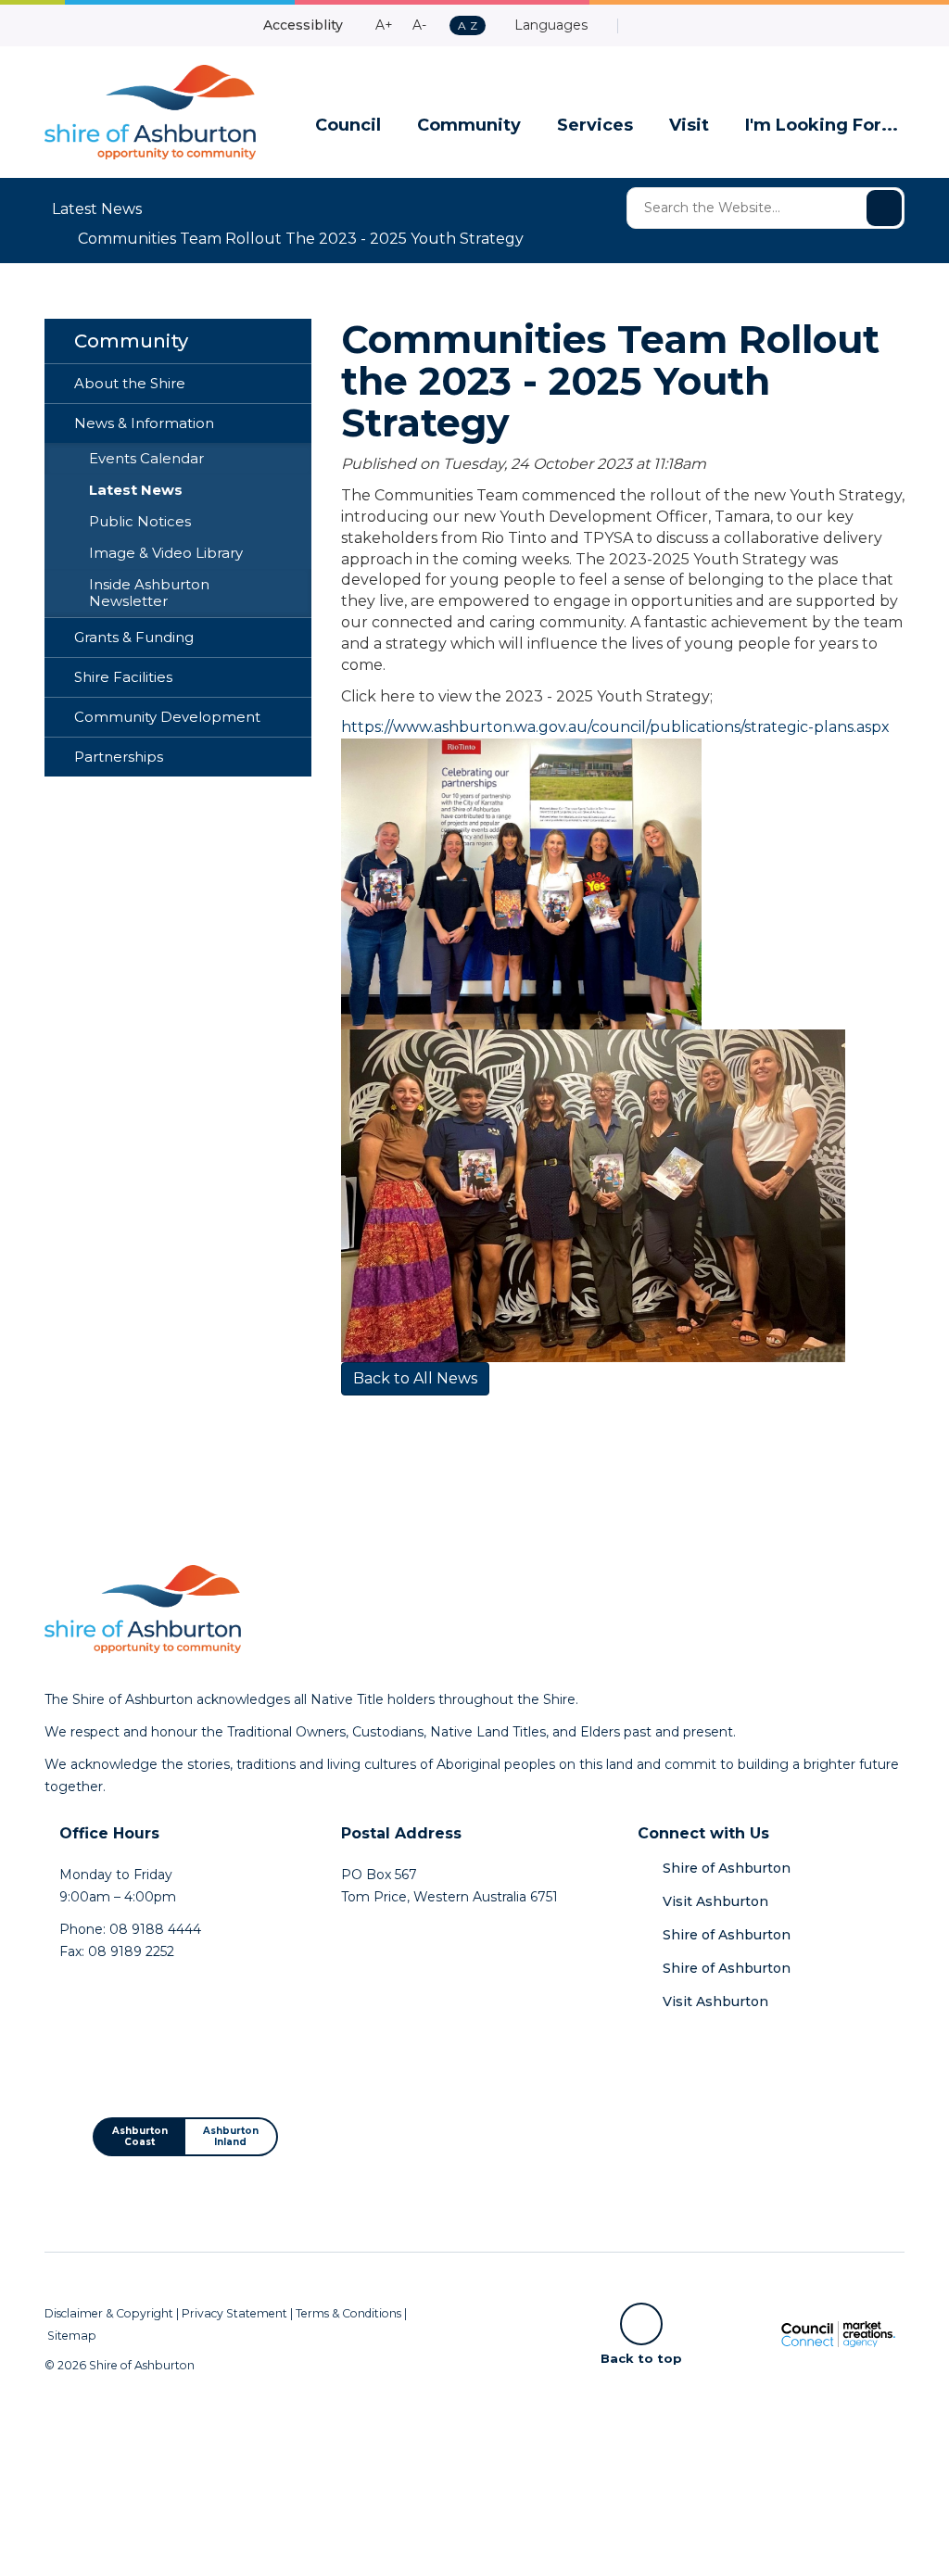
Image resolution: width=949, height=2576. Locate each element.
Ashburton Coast (140, 2136)
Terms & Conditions (348, 2313)
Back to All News (415, 1378)
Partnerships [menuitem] (119, 757)
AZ (467, 26)
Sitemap (72, 2336)
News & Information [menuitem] (144, 423)
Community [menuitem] (131, 341)
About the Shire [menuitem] (130, 384)
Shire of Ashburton (727, 1868)
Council (348, 126)
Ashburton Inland (231, 2136)
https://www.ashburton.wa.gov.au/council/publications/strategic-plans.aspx (615, 727)
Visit (689, 126)
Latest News (97, 209)
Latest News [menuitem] (136, 490)
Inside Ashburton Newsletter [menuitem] (149, 593)
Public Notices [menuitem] (140, 522)
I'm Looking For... (822, 126)
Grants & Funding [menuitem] (134, 638)
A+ (384, 25)
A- (419, 25)
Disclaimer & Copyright (109, 2313)
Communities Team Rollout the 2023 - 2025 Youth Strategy (301, 239)
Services (595, 126)
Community (469, 126)
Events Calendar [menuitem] (146, 459)
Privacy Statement (234, 2313)
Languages (549, 25)
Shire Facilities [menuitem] (123, 677)
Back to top (641, 2357)
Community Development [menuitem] (167, 717)
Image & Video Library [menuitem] (166, 553)
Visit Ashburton (715, 1901)
